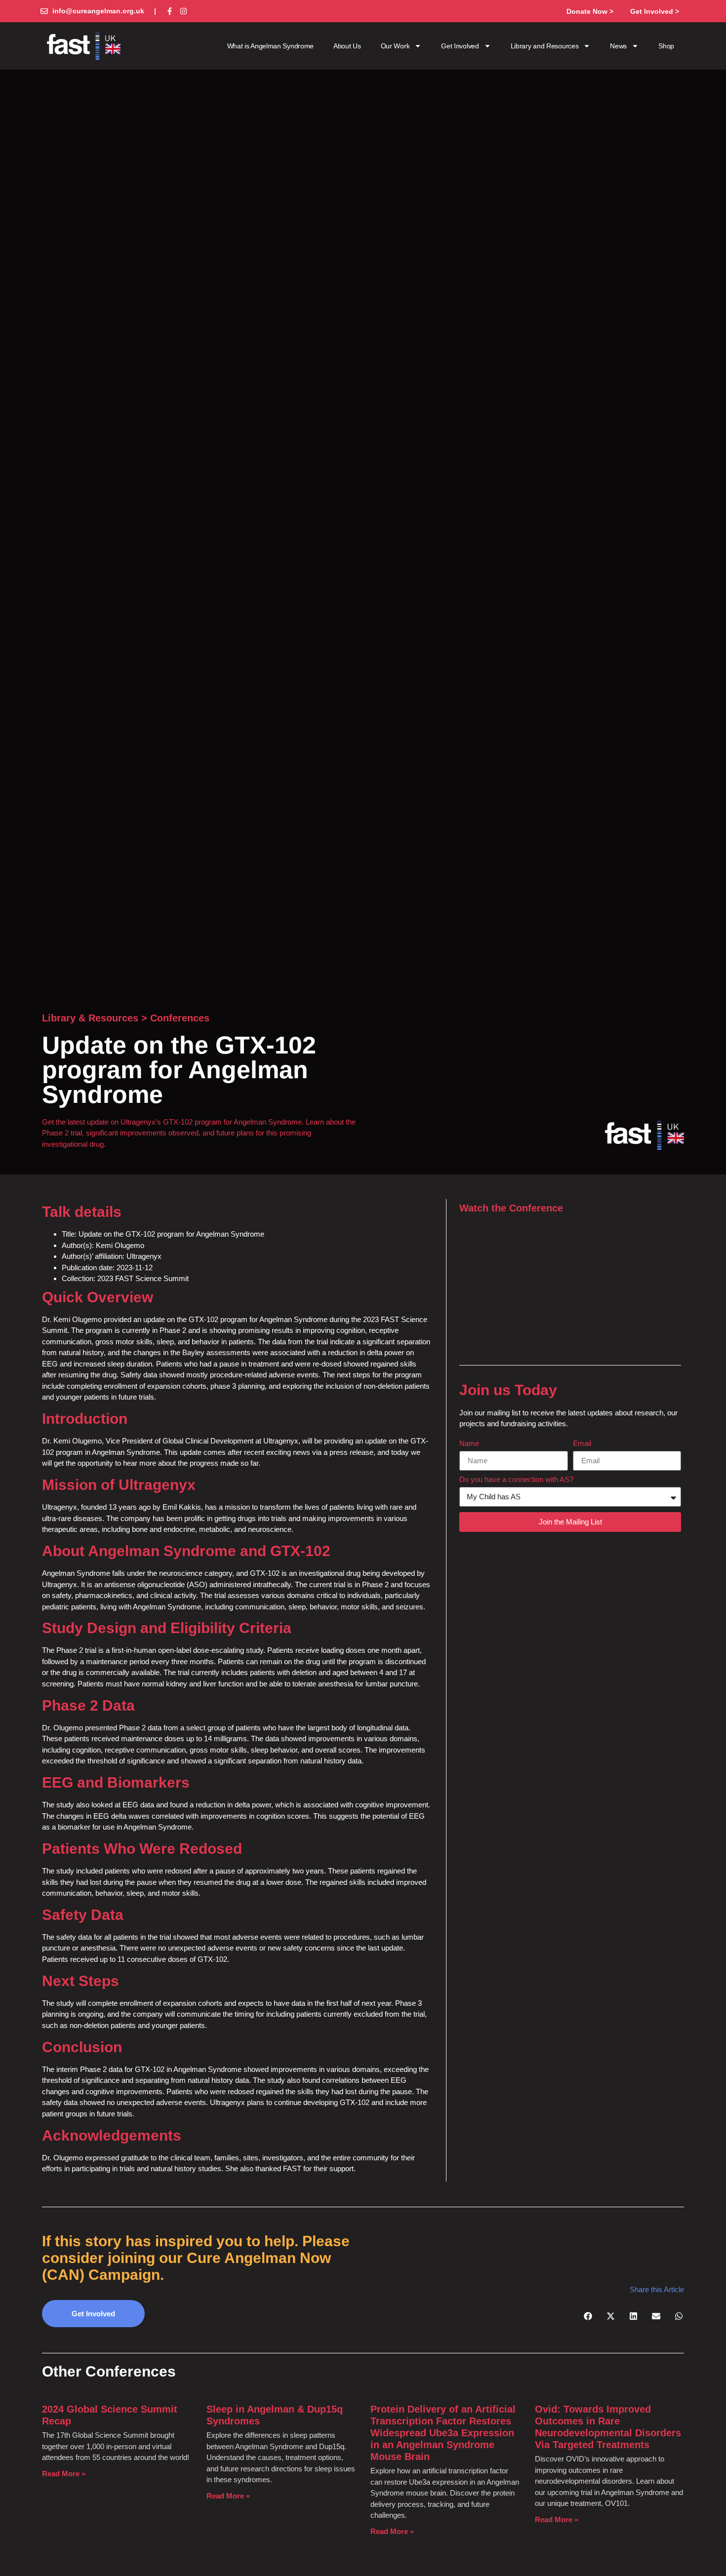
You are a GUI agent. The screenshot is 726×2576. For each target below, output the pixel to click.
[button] (588, 2316)
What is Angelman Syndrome (271, 46)
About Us (347, 46)
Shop (666, 46)
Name (469, 1444)
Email (582, 1444)
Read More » (64, 2474)
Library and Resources (545, 46)
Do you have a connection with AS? (516, 1480)
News (618, 46)
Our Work (395, 46)
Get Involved (460, 46)
